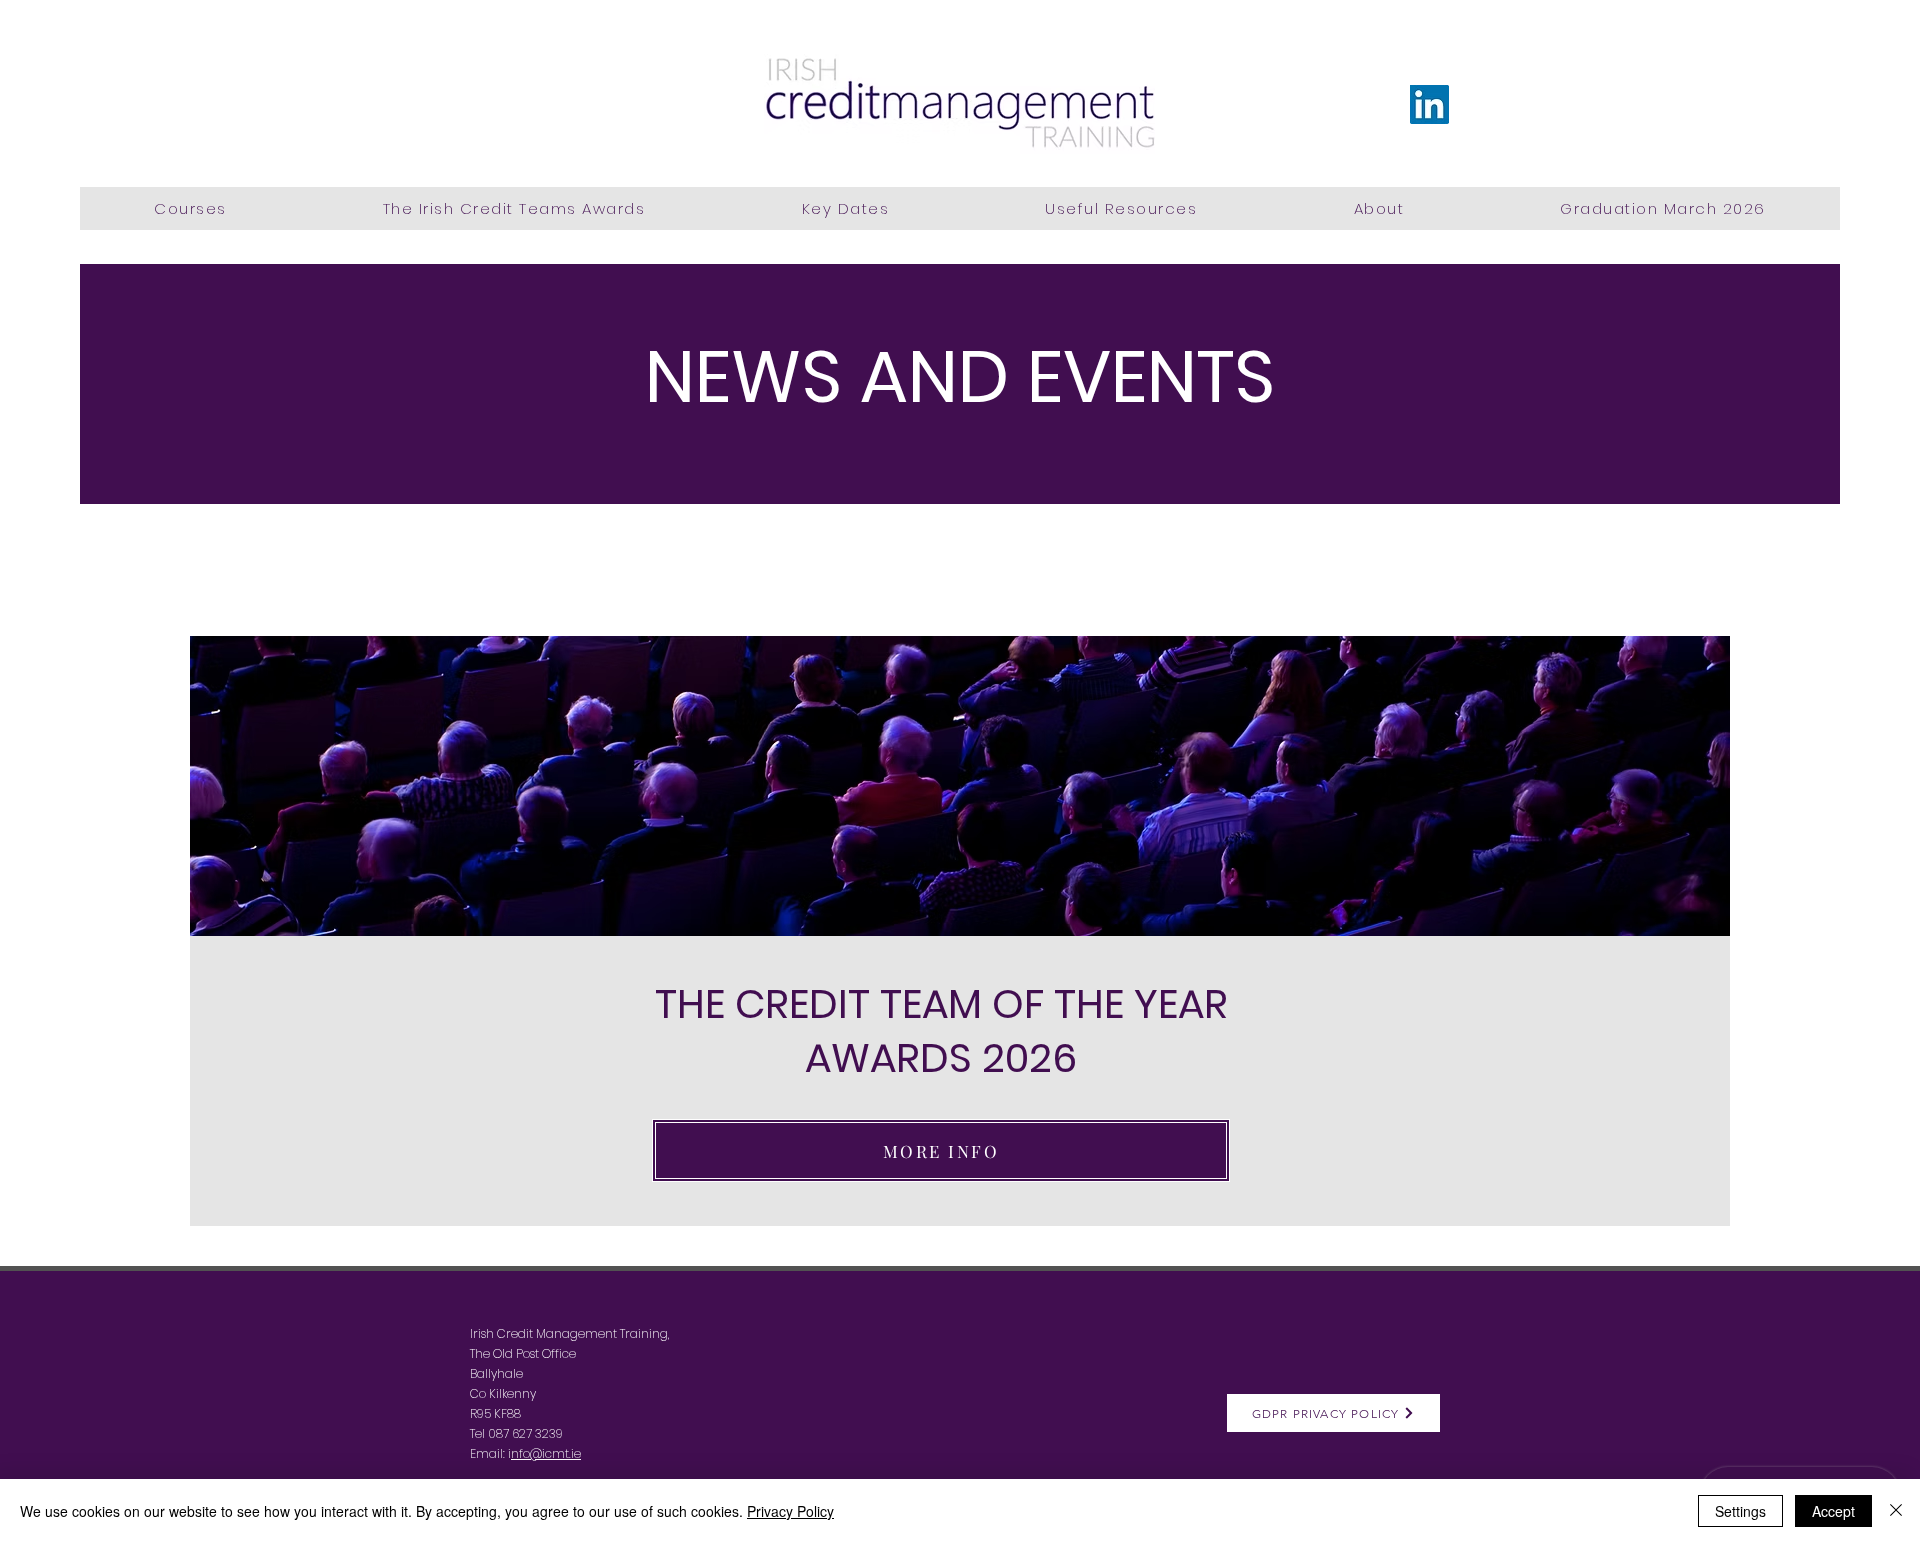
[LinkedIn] (1429, 104)
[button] (190, 208)
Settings (1740, 1511)
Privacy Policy (790, 1511)
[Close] (1896, 1511)
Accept (1833, 1511)
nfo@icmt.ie (546, 1453)
